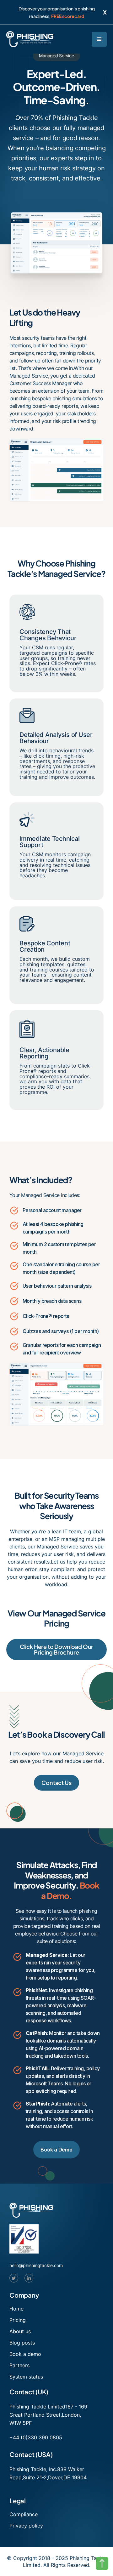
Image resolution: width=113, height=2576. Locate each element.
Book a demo (25, 2354)
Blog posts (22, 2343)
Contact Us (56, 1783)
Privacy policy (26, 2526)
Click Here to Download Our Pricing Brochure (56, 1649)
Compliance (24, 2514)
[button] (99, 39)
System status (26, 2377)
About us (20, 2331)
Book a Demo (56, 2150)
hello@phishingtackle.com (36, 2265)
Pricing (18, 2320)
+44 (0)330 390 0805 (36, 2437)
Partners (19, 2365)
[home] (30, 39)
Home (16, 2309)
